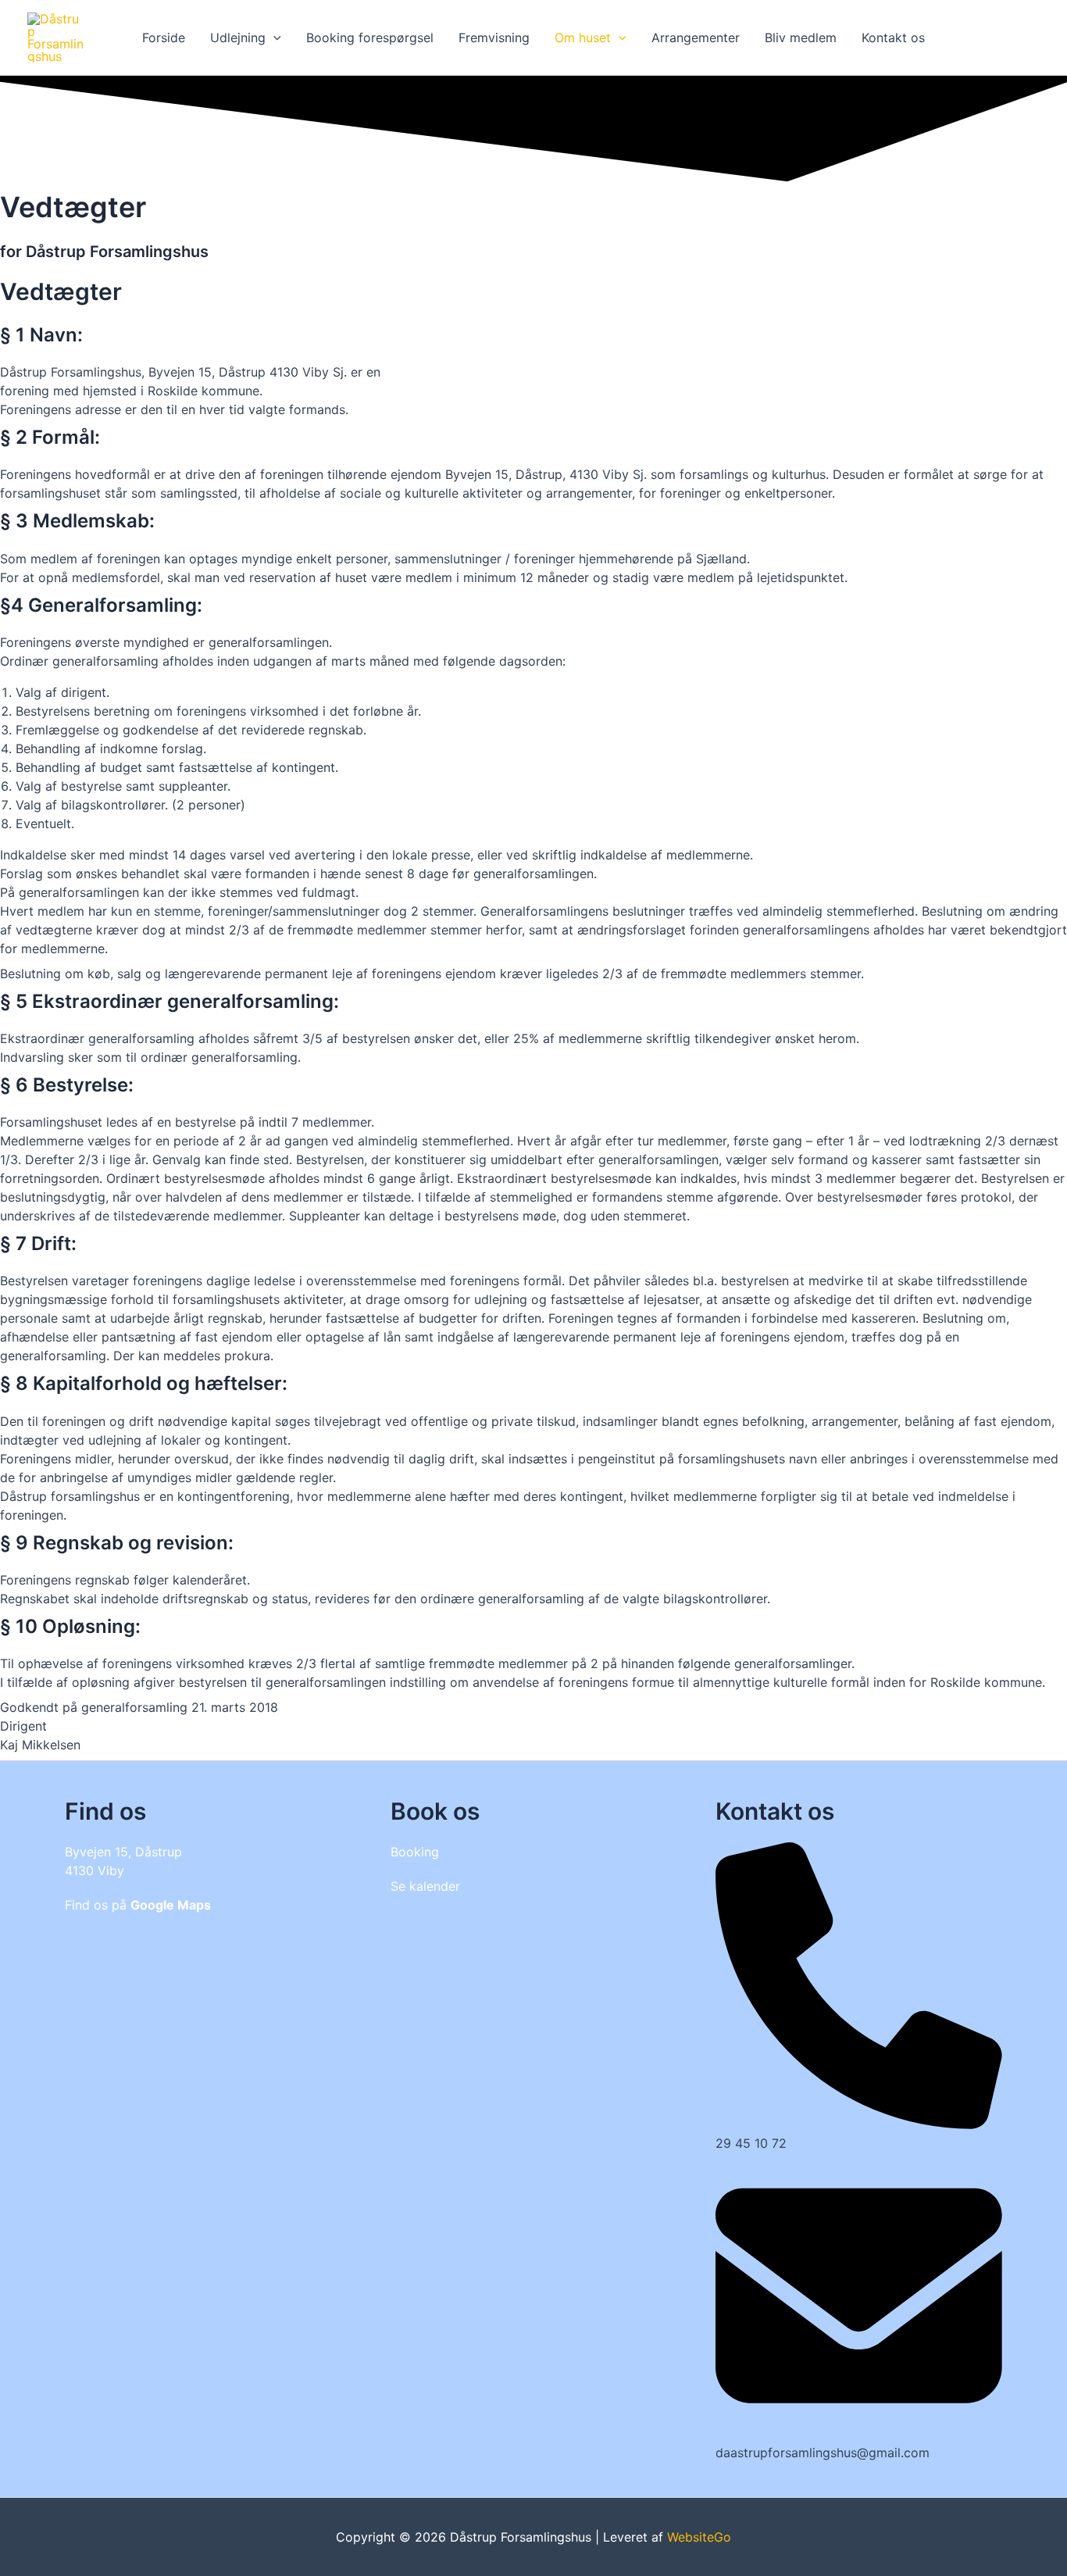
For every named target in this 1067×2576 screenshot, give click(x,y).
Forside (164, 38)
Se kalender (425, 1886)
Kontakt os (893, 38)
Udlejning (238, 38)
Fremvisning (494, 38)
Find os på (138, 1905)
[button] (273, 38)
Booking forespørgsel (370, 38)
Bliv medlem (801, 38)
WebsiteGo (699, 2537)
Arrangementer (696, 38)
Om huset (583, 38)
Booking (415, 1852)
